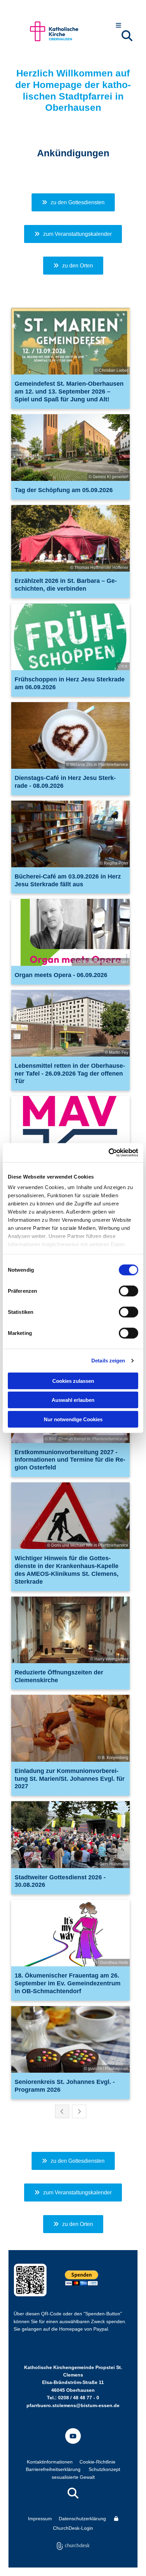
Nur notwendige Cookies (73, 1419)
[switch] (129, 1291)
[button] (119, 26)
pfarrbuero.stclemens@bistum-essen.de (73, 2405)
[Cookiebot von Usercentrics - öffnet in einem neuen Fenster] (108, 1153)
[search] (127, 36)
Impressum (40, 2519)
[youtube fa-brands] (73, 2436)
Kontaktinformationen (50, 2462)
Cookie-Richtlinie (97, 2462)
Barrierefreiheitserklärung (53, 2469)
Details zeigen (108, 1361)
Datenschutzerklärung (82, 2519)
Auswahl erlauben (73, 1400)
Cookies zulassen (73, 1381)
